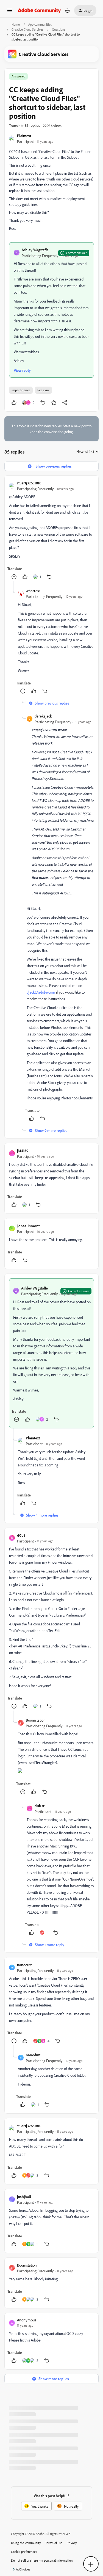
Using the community (26, 2543)
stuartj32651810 (29, 483)
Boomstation (36, 1720)
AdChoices (23, 2569)
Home (16, 24)
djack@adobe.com (41, 992)
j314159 (23, 1151)
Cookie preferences (24, 2552)
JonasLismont (28, 1226)
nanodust (24, 1965)
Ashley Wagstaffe (35, 250)
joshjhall (24, 2196)
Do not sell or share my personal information (42, 2560)
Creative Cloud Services (27, 29)
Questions (59, 29)
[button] (10, 12)
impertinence (21, 390)
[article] (51, 531)
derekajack (43, 716)
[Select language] (68, 10)
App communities (40, 24)
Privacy (72, 2543)
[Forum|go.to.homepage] (39, 10)
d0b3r (22, 1535)
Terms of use (54, 2543)
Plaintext (24, 136)
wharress (33, 591)
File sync (43, 390)
